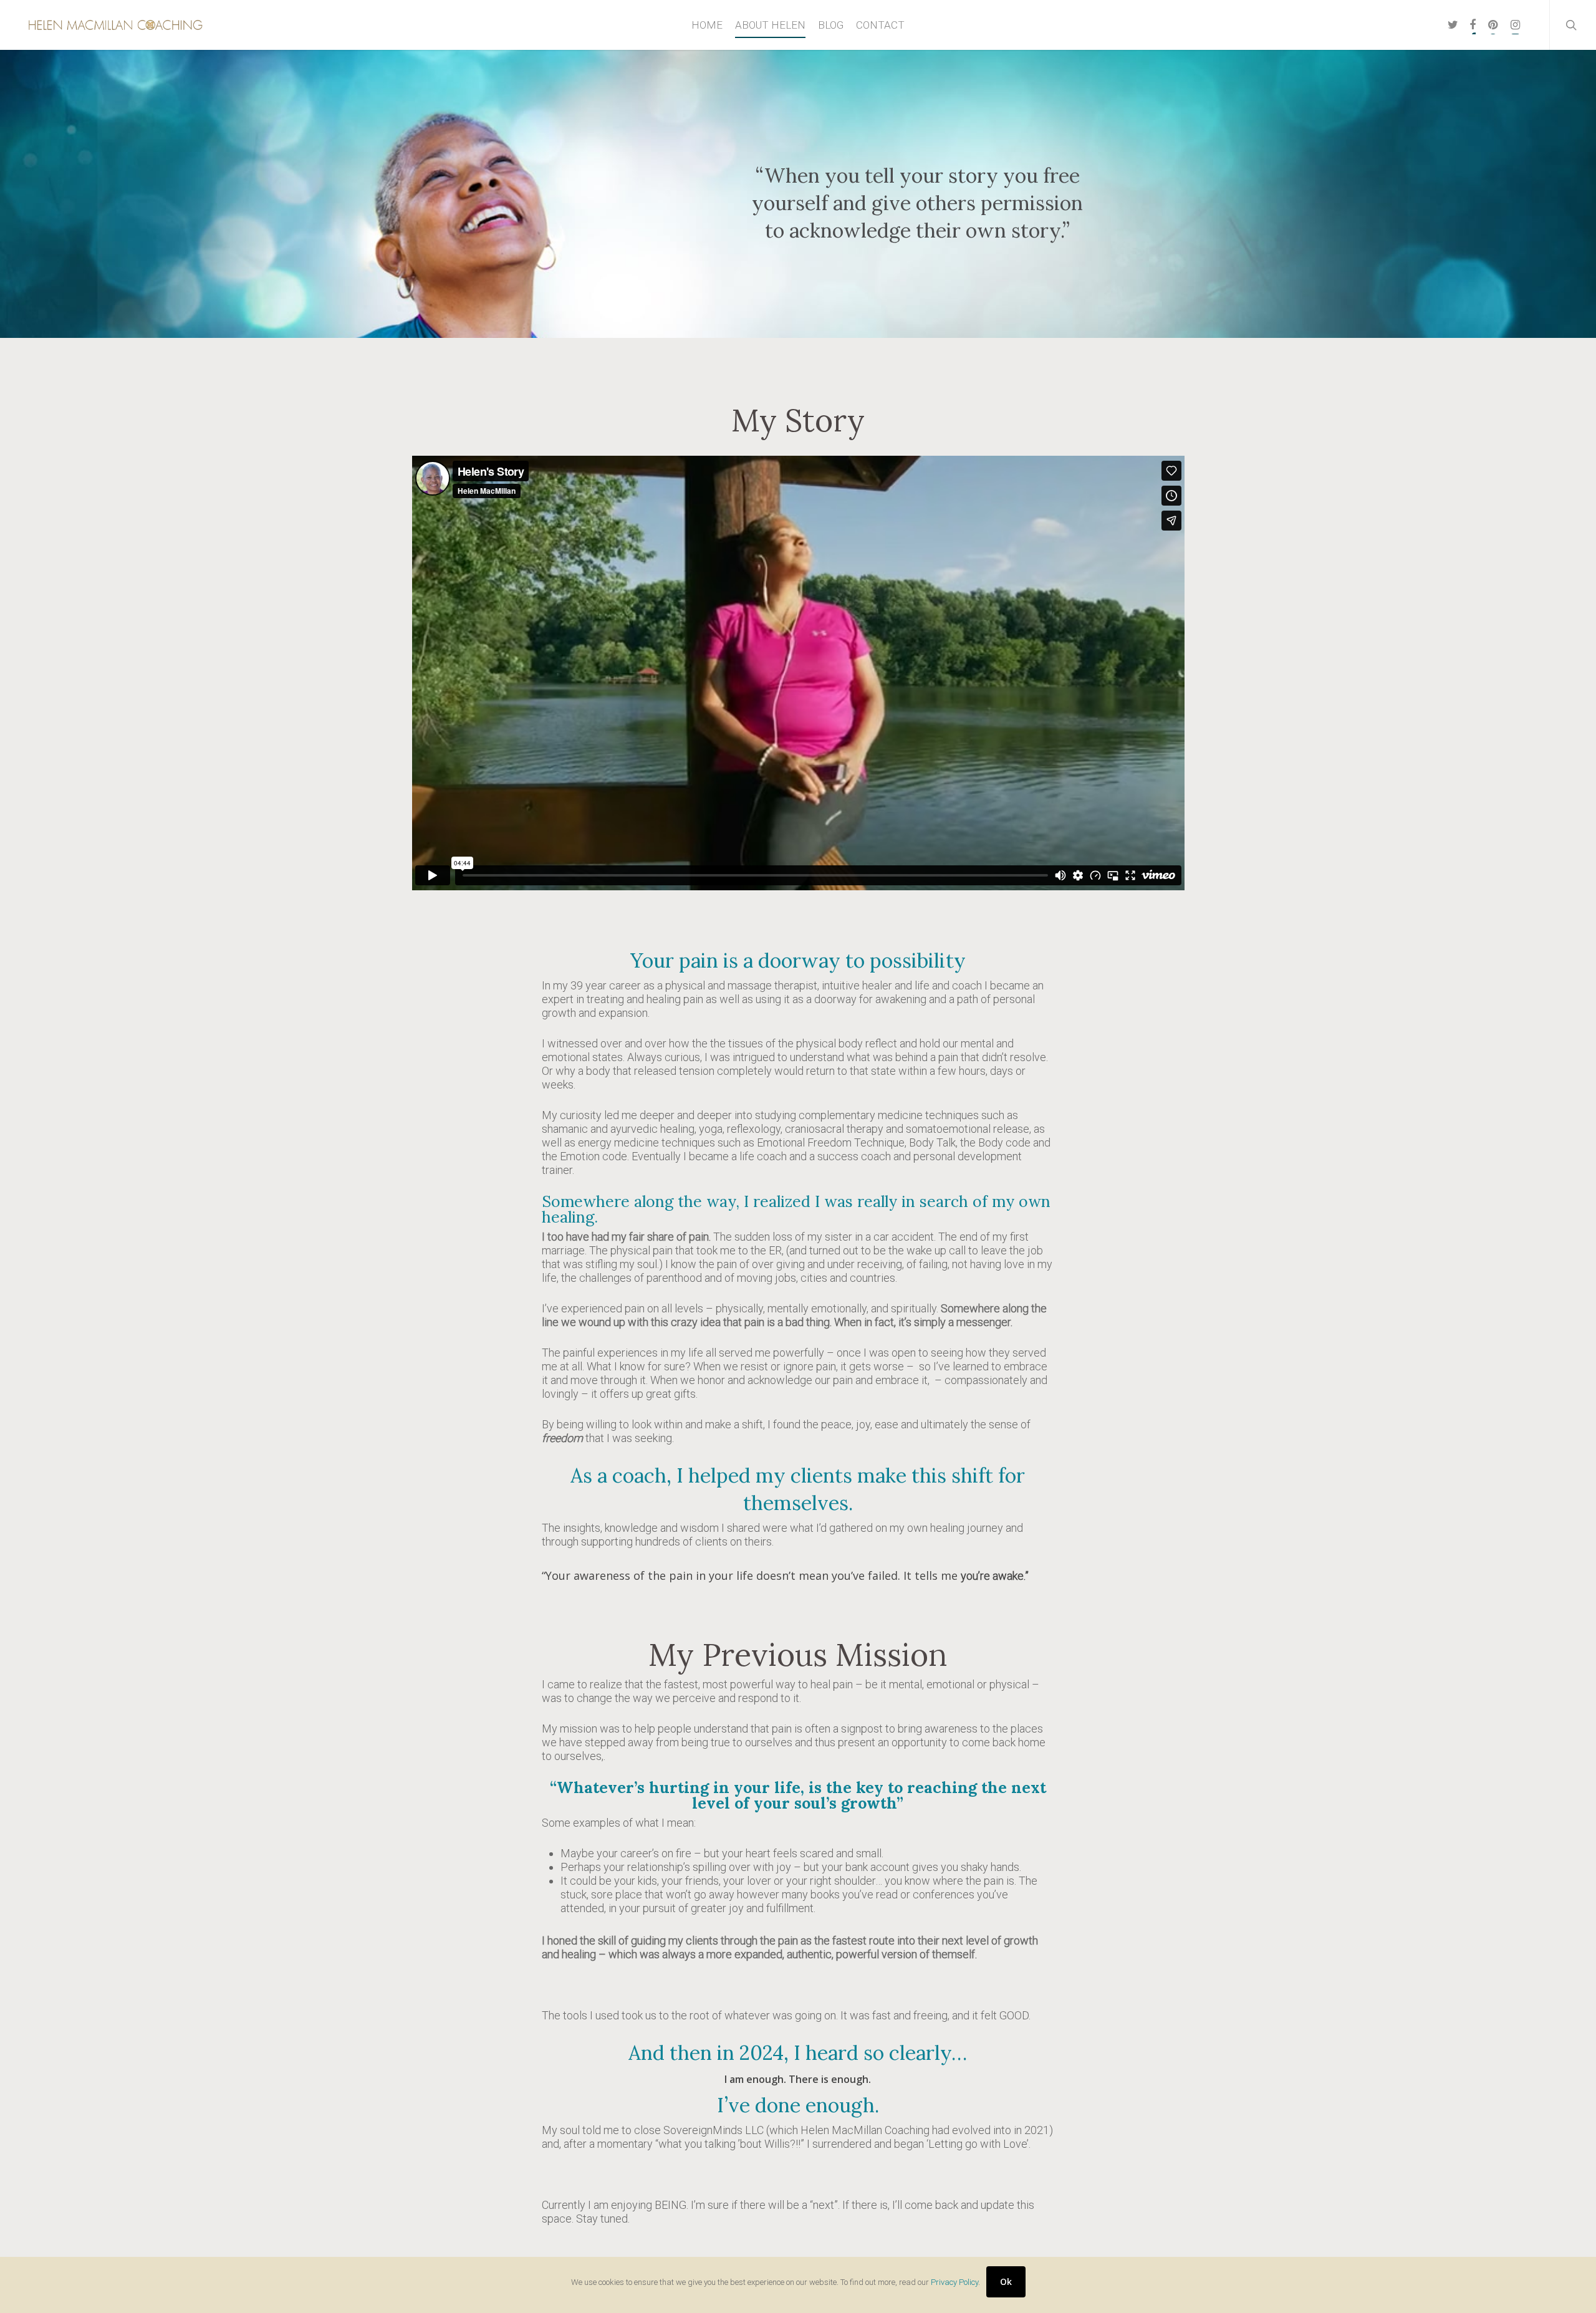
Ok (1006, 2282)
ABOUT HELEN (770, 25)
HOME (707, 25)
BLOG (831, 25)
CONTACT (880, 25)
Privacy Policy (954, 2282)
